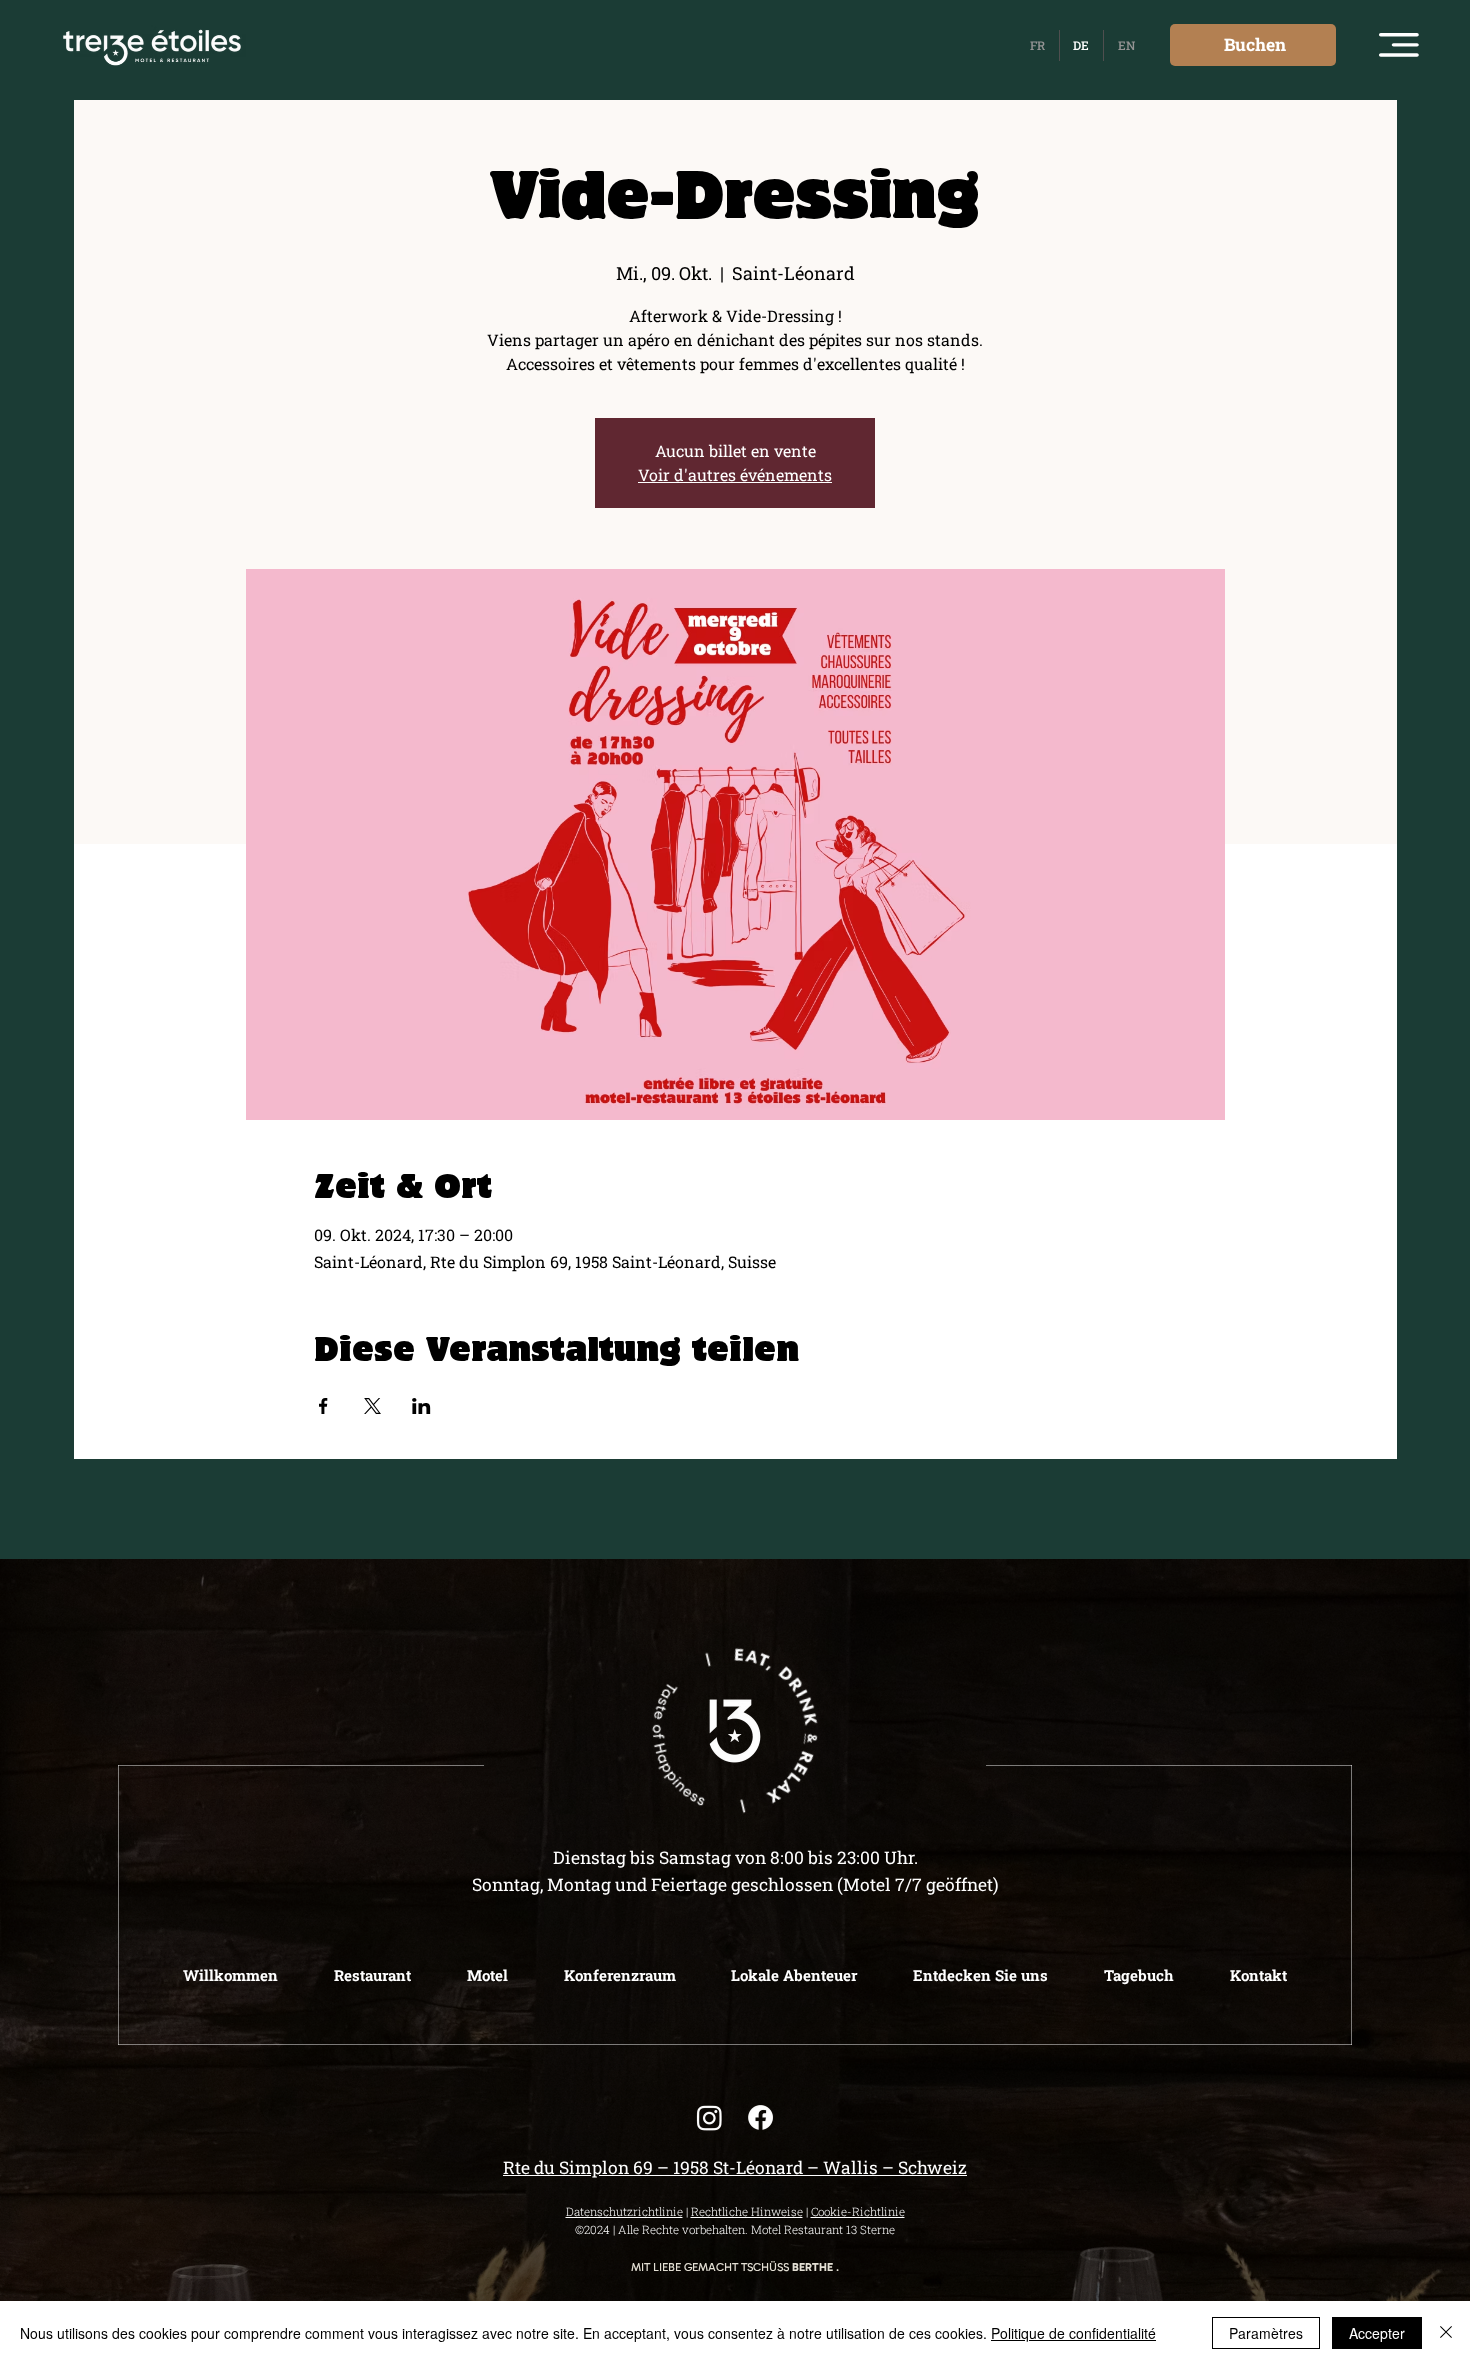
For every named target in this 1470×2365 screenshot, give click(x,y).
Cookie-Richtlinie (858, 2211)
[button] (1399, 45)
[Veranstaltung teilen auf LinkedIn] (421, 1406)
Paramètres (1266, 2333)
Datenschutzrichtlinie (624, 2211)
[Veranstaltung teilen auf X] (372, 1406)
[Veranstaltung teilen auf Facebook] (323, 1406)
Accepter (1377, 2333)
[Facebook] (760, 2117)
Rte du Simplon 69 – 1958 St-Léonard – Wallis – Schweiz (735, 2167)
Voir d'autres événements (735, 474)
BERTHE (812, 2267)
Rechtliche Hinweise (747, 2211)
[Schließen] (1446, 2333)
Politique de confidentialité (1073, 2333)
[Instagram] (709, 2117)
